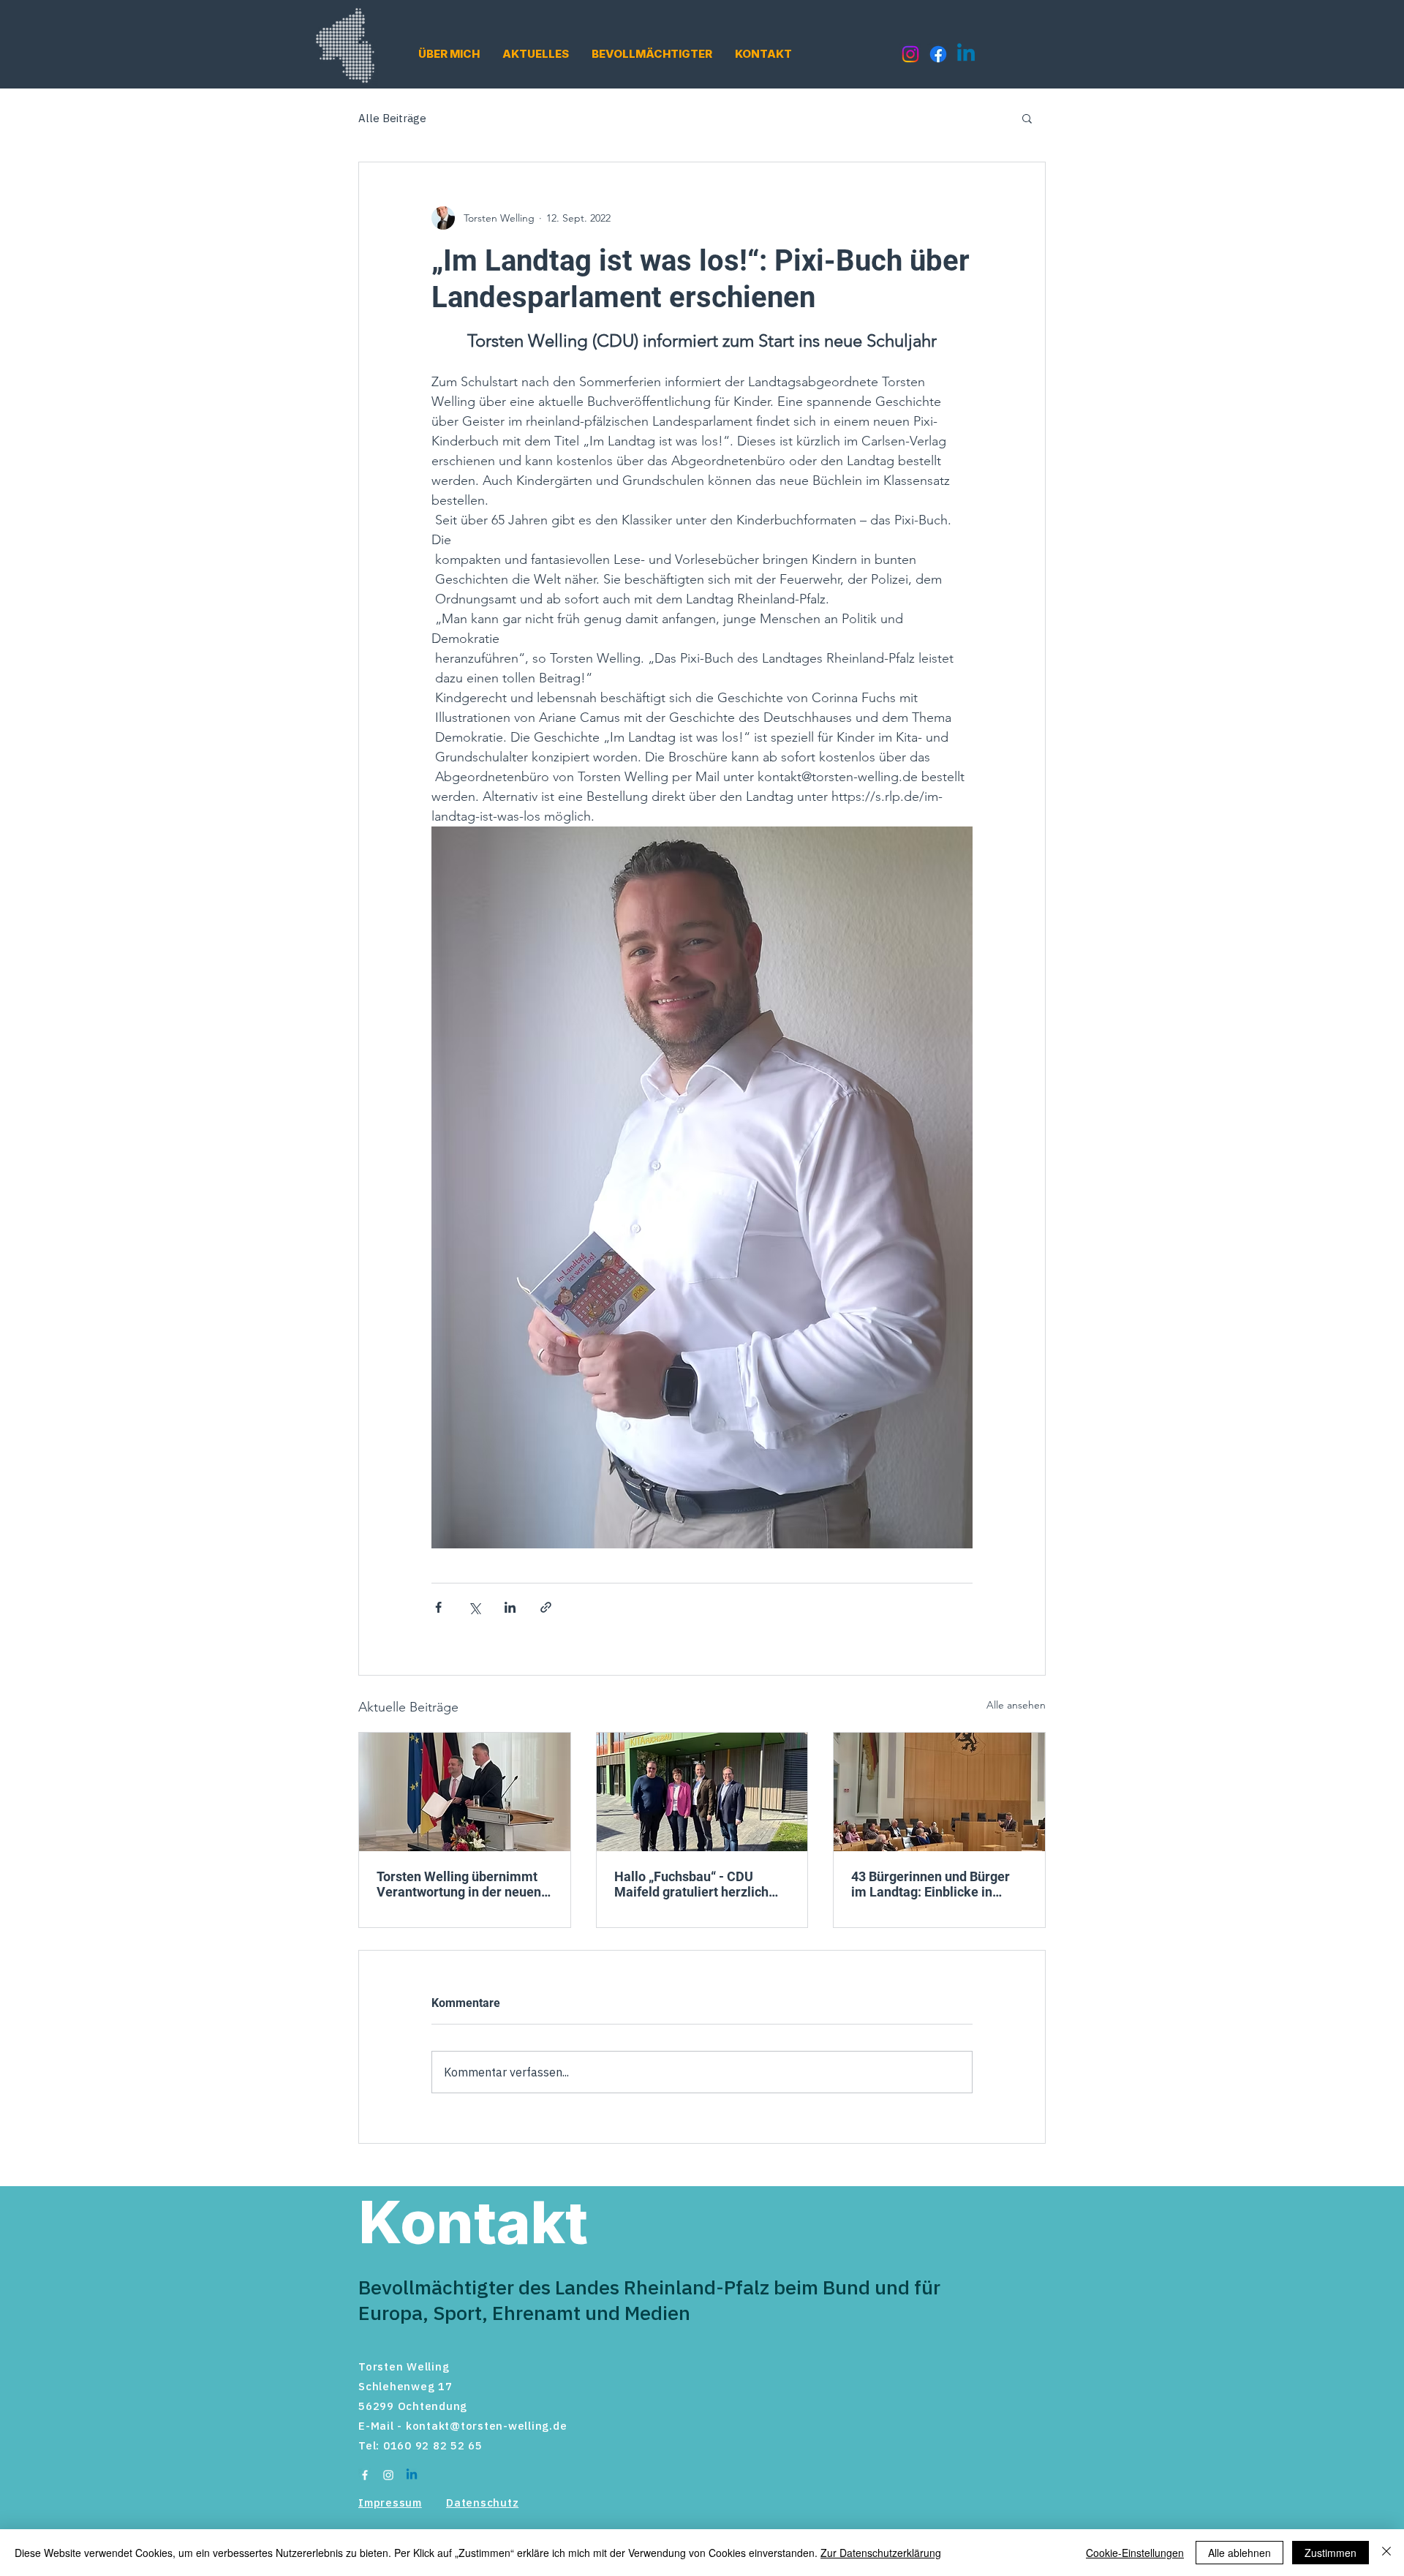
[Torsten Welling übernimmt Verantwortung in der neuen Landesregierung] (465, 1792)
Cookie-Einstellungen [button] (1135, 2553)
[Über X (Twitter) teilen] (474, 1607)
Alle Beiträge (392, 118)
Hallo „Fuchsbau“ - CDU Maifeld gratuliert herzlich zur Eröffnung (691, 1884)
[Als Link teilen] (546, 1607)
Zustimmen (1331, 2553)
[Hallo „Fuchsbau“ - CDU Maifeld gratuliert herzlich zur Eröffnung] (702, 1792)
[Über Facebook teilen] (438, 1607)
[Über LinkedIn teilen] (510, 1607)
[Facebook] (938, 54)
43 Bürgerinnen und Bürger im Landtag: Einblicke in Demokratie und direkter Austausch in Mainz (931, 1884)
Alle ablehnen (1239, 2553)
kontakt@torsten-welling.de (487, 2426)
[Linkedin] (966, 54)
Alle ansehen (1016, 1705)
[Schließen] (1386, 2553)
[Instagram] (910, 54)
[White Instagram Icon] (388, 2475)
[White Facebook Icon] (365, 2475)
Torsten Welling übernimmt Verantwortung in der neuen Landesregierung (459, 1884)
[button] (449, 54)
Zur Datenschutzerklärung (881, 2553)
